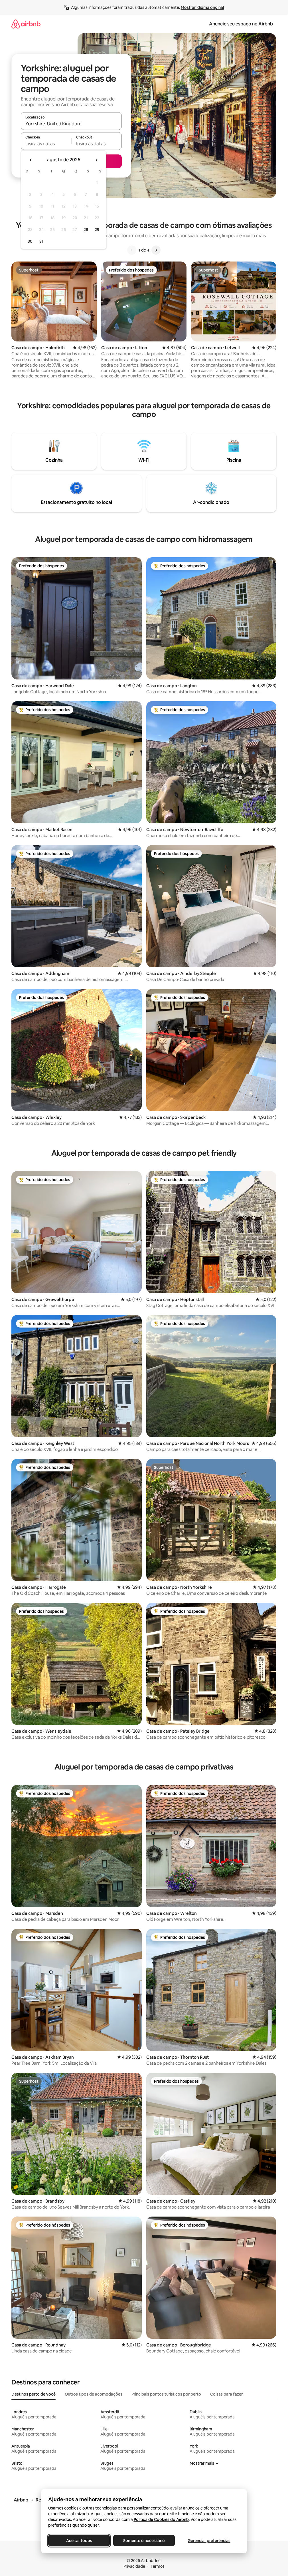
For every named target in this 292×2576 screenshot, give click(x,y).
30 (30, 241)
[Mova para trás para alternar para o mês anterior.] (31, 160)
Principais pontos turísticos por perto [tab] (166, 2394)
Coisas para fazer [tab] (226, 2394)
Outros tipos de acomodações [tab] (94, 2394)
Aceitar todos (79, 2541)
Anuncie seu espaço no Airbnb (241, 24)
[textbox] (46, 144)
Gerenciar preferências (209, 2541)
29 (97, 230)
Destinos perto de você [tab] (34, 2394)
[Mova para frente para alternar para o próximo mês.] (96, 160)
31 (41, 241)
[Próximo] (156, 250)
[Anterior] (132, 250)
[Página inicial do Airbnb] (26, 24)
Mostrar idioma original (202, 7)
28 (86, 230)
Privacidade (134, 2566)
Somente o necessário (144, 2541)
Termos (158, 2566)
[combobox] (71, 124)
